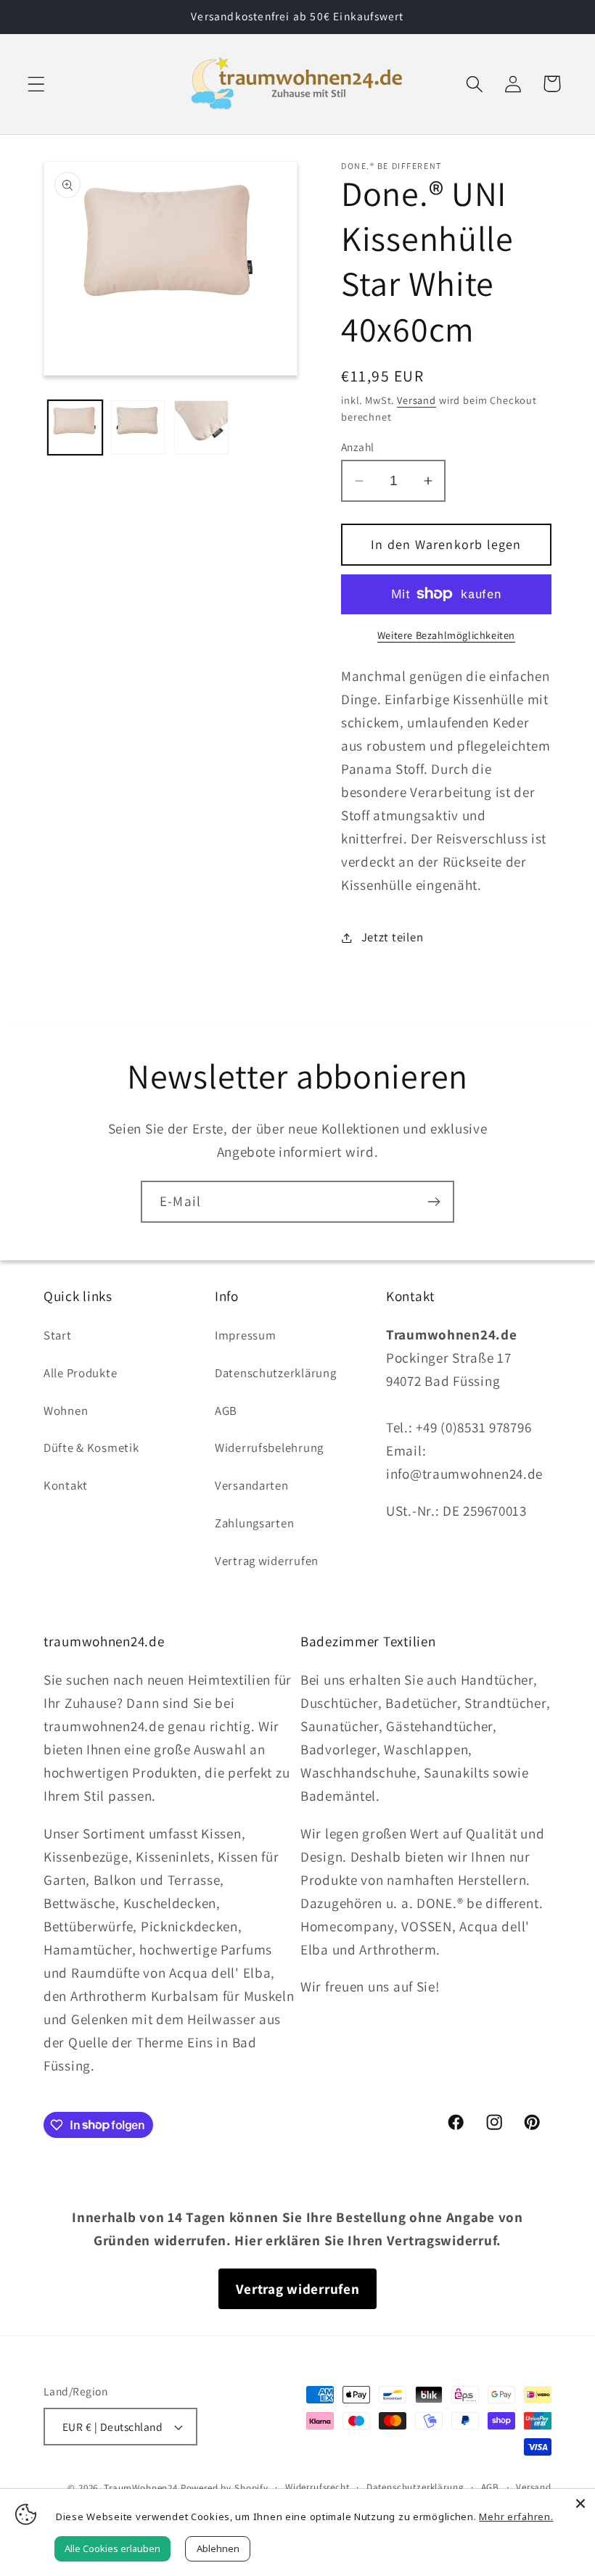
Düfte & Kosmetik (91, 1448)
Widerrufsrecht (317, 2487)
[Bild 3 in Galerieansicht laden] (201, 428)
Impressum (245, 1335)
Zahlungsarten (254, 1523)
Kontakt (66, 1485)
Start (58, 1335)
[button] (37, 84)
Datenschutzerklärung (275, 1373)
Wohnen (66, 1411)
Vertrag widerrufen (267, 1561)
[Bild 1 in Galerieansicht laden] (75, 428)
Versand (416, 400)
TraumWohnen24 (141, 2488)
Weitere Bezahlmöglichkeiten (446, 635)
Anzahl (358, 447)
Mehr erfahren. (516, 2517)
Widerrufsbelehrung (269, 1448)
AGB (226, 1411)
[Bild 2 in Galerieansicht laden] (138, 428)
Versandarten (252, 1485)
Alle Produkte (80, 1373)
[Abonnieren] (434, 1202)
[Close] (580, 2503)
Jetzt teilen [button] (392, 937)
